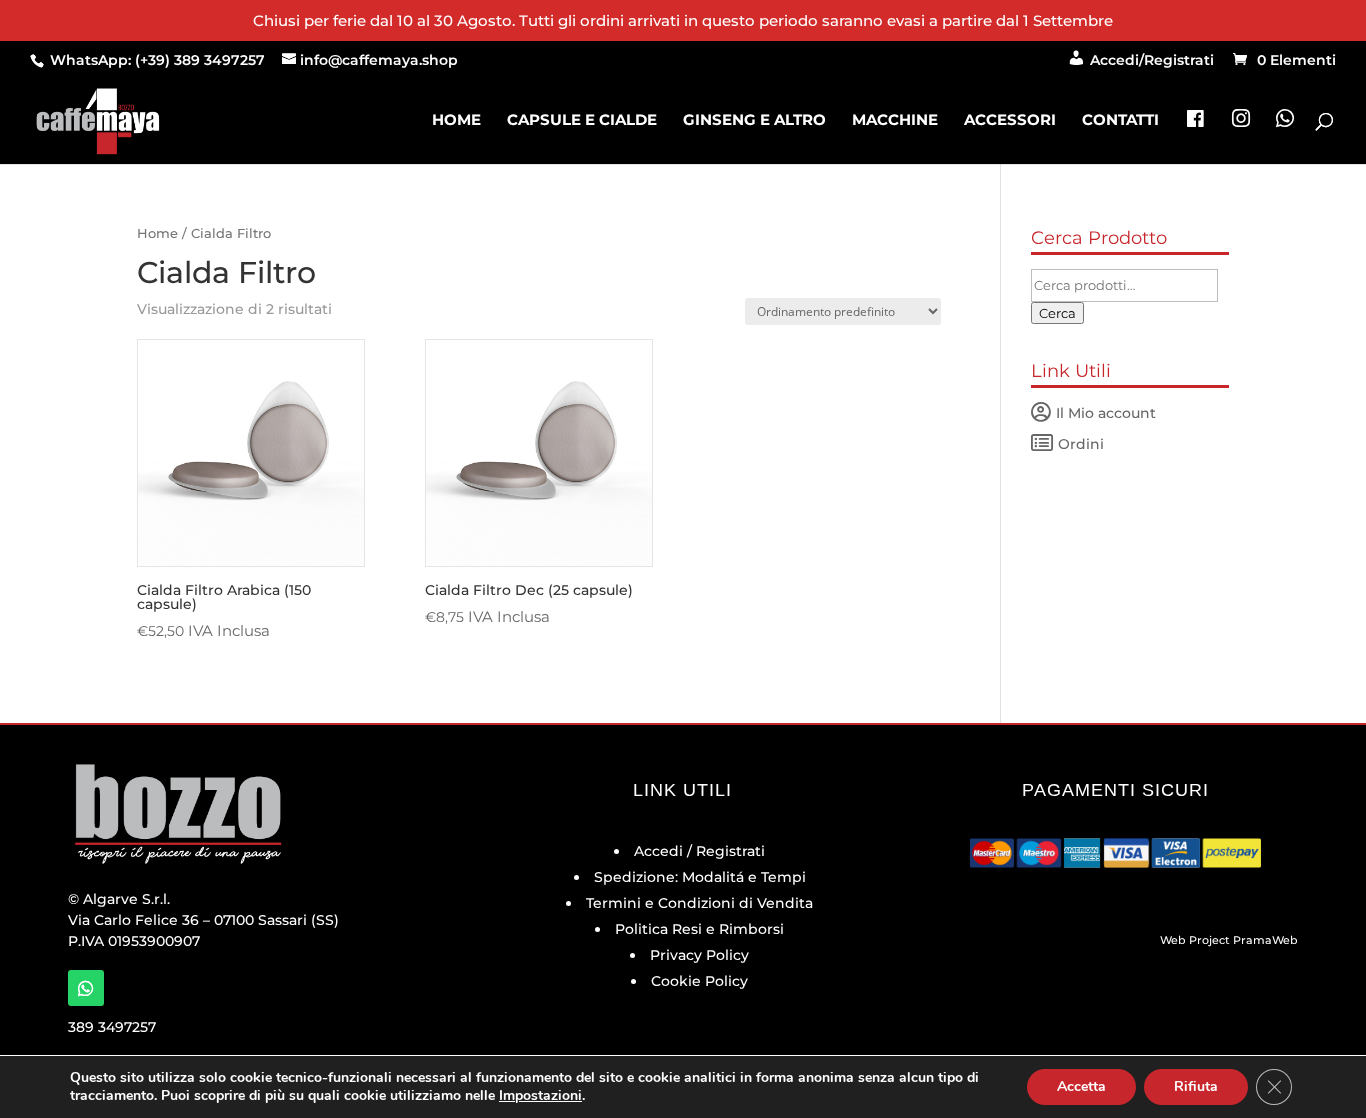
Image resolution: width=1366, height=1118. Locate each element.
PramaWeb (1265, 940)
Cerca (1057, 313)
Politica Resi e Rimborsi (699, 929)
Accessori (1010, 121)
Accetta (1081, 1086)
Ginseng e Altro (754, 121)
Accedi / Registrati (699, 851)
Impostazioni (540, 1096)
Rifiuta (1196, 1086)
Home (456, 121)
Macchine (895, 121)
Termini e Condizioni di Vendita (699, 903)
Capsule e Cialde (582, 121)
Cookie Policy (699, 981)
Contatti (1120, 121)
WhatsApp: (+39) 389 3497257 (155, 60)
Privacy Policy (699, 955)
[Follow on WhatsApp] (86, 988)
